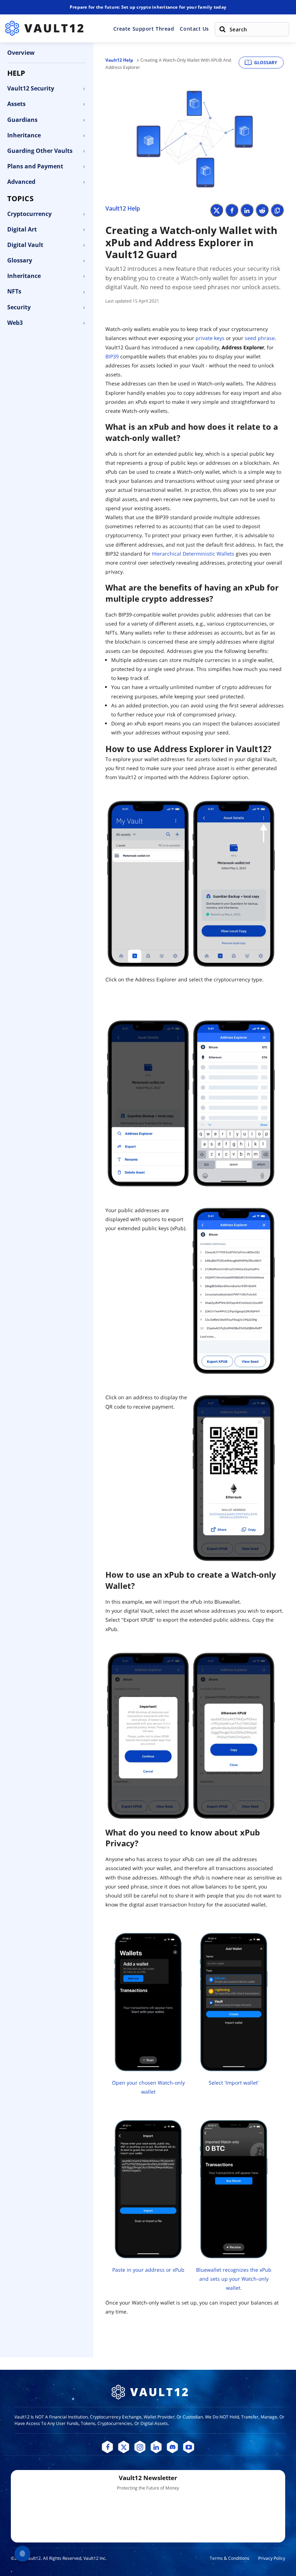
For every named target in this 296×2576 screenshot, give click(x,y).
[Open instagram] (140, 2447)
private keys (210, 338)
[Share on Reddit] (262, 210)
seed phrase (260, 338)
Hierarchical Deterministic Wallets (193, 554)
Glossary (265, 63)
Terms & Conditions (230, 2558)
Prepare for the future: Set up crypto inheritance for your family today (148, 7)
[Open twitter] (124, 2447)
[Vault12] (44, 28)
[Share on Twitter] (217, 210)
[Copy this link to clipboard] (277, 210)
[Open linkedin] (156, 2447)
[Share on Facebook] (232, 210)
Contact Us (194, 29)
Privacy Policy (272, 2558)
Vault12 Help (119, 60)
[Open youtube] (189, 2447)
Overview (21, 53)
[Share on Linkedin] (247, 210)
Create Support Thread (144, 29)
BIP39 (112, 356)
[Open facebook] (107, 2447)
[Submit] (222, 29)
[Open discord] (172, 2447)
